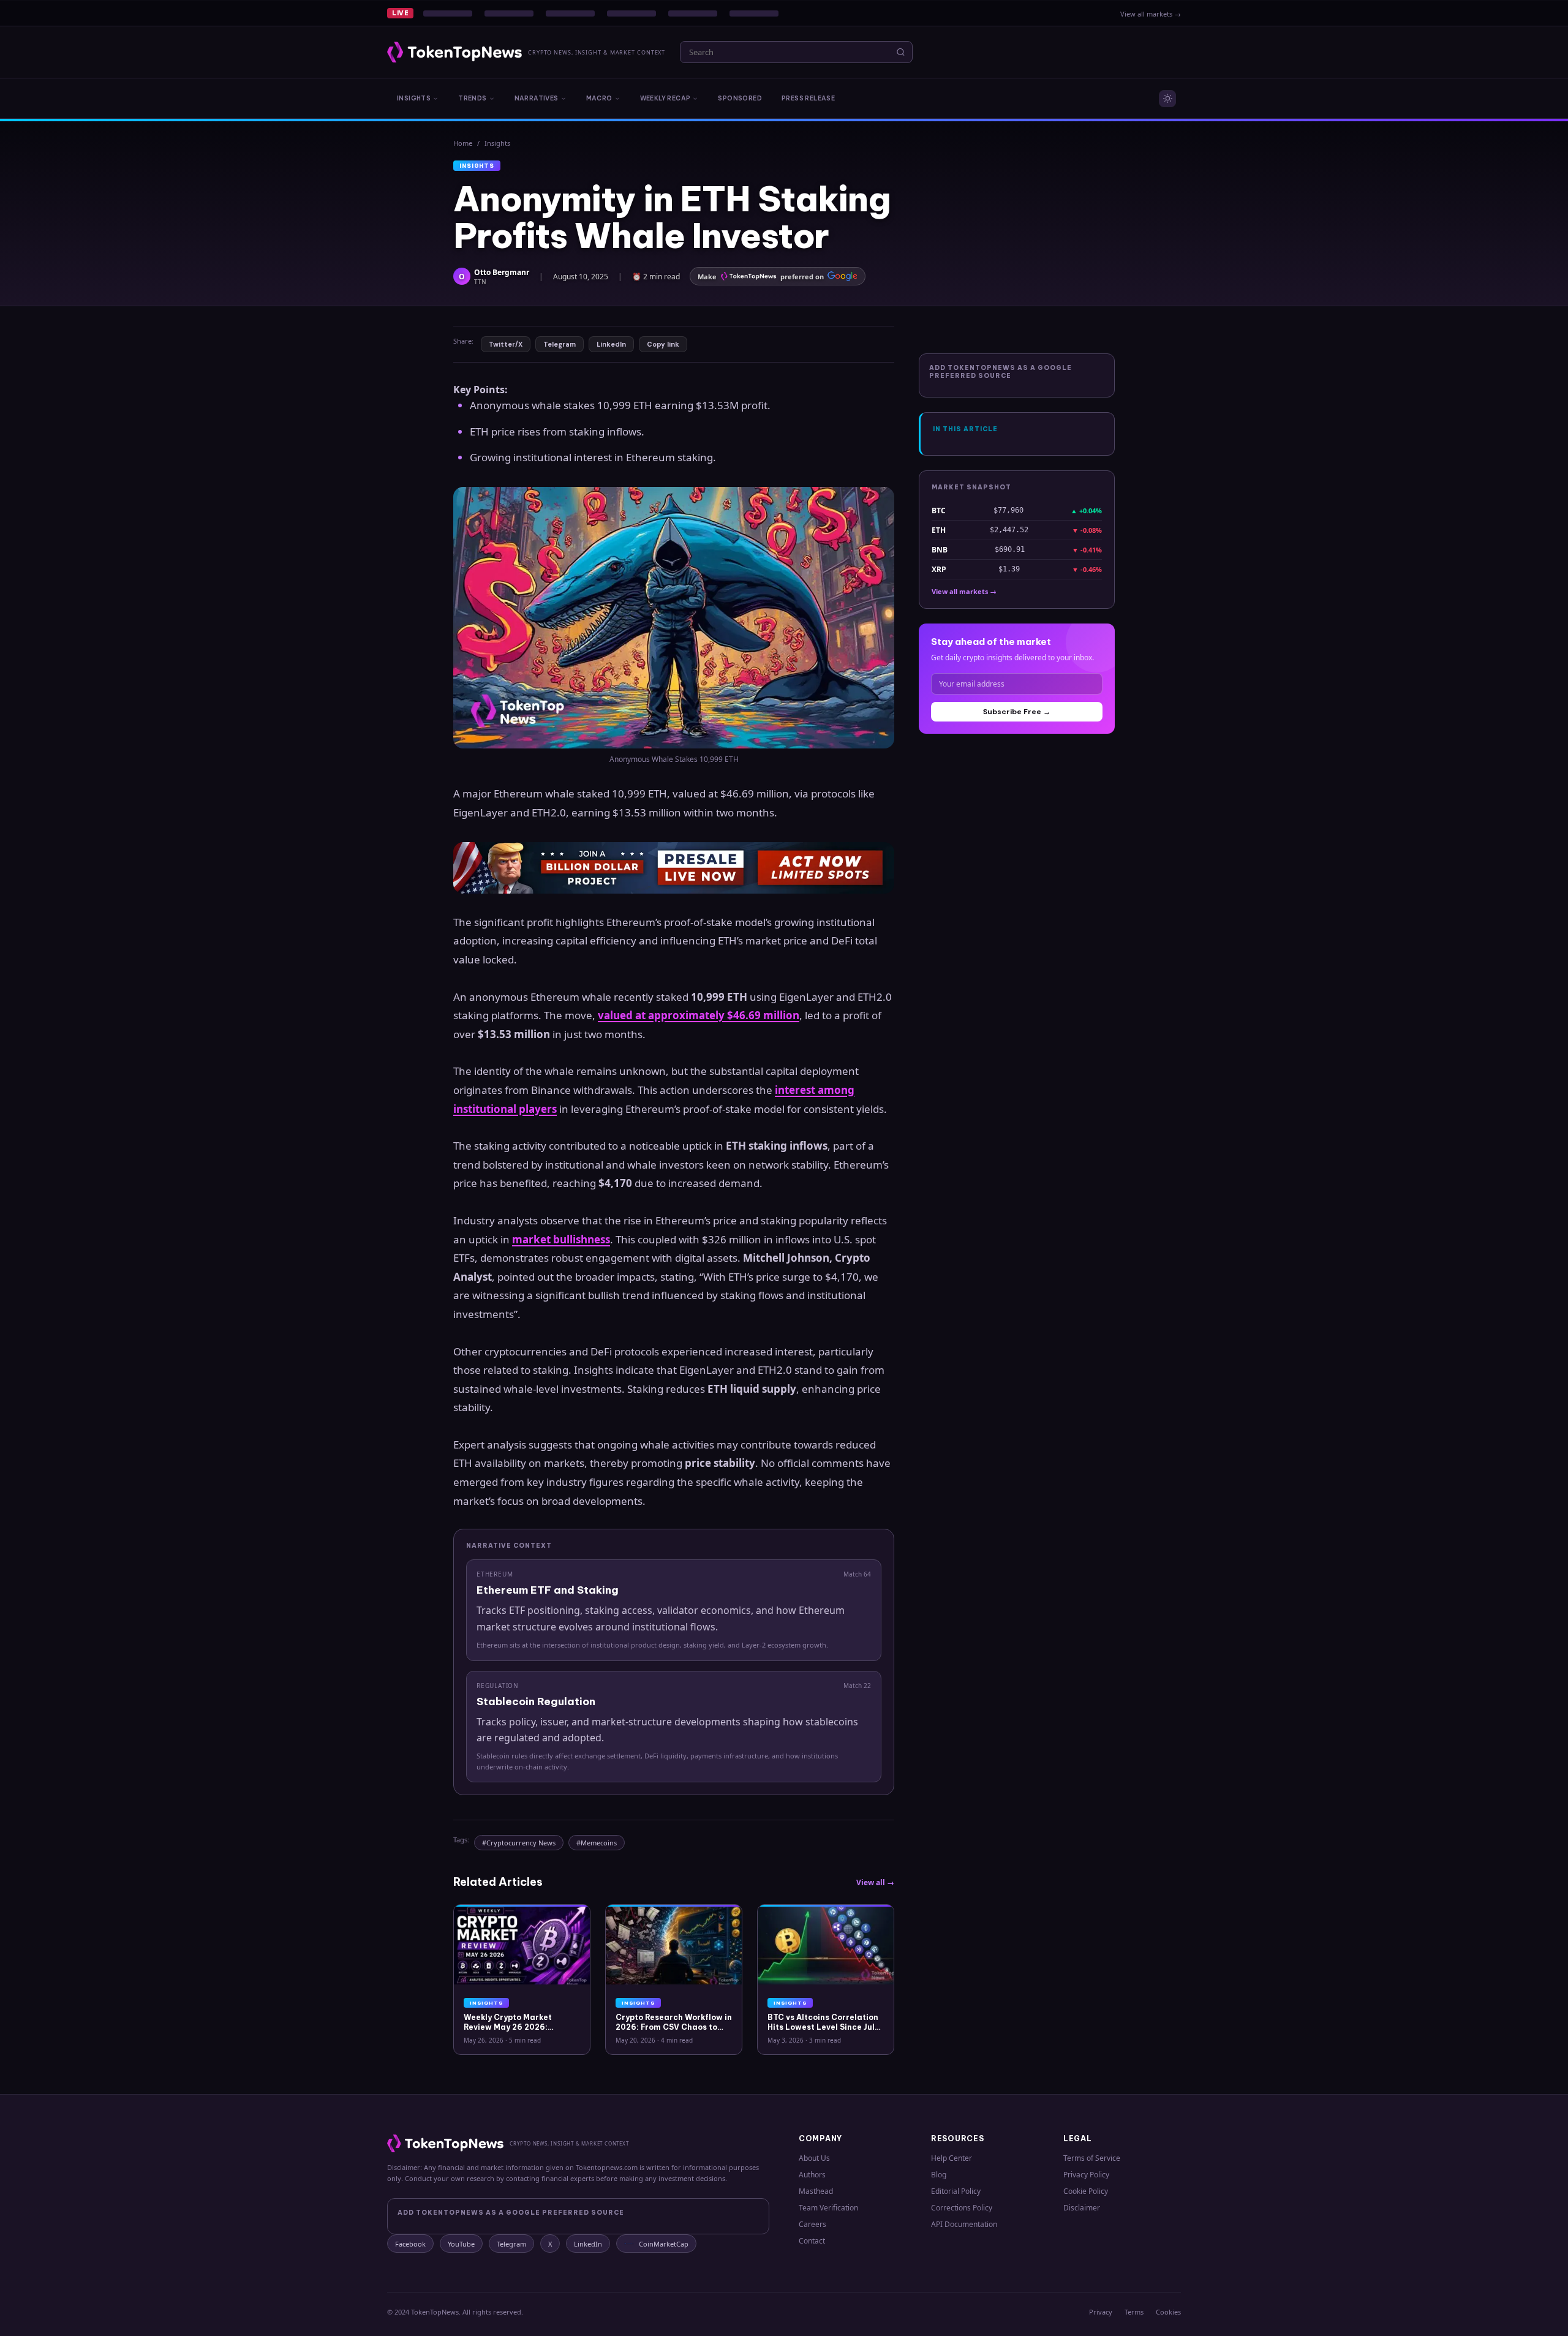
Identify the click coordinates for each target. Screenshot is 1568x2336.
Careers (812, 2224)
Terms (1134, 2312)
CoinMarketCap (664, 2244)
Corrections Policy (962, 2208)
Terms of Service (1092, 2158)
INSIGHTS (414, 98)
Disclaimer (1082, 2208)
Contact (812, 2241)
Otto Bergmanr (502, 272)
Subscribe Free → (1017, 712)
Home (463, 143)
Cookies (1168, 2312)
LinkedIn (611, 344)
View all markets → (1151, 14)
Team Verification (828, 2208)
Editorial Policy (956, 2191)
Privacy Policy (1086, 2175)
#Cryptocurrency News (519, 1843)
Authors (812, 2175)
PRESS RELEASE (808, 98)
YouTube (461, 2244)
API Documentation (964, 2224)
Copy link (663, 344)
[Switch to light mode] (1167, 99)
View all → (875, 1882)
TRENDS (472, 98)
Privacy (1101, 2312)
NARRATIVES (537, 98)
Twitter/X (506, 344)
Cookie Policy (1086, 2191)
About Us (814, 2158)
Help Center (952, 2158)
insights (497, 143)
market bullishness (561, 1239)
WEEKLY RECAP (665, 98)
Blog (939, 2175)
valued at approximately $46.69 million (699, 1015)
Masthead (816, 2191)
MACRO (599, 98)
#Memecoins (597, 1843)
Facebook (410, 2244)
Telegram (560, 344)
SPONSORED (740, 98)
